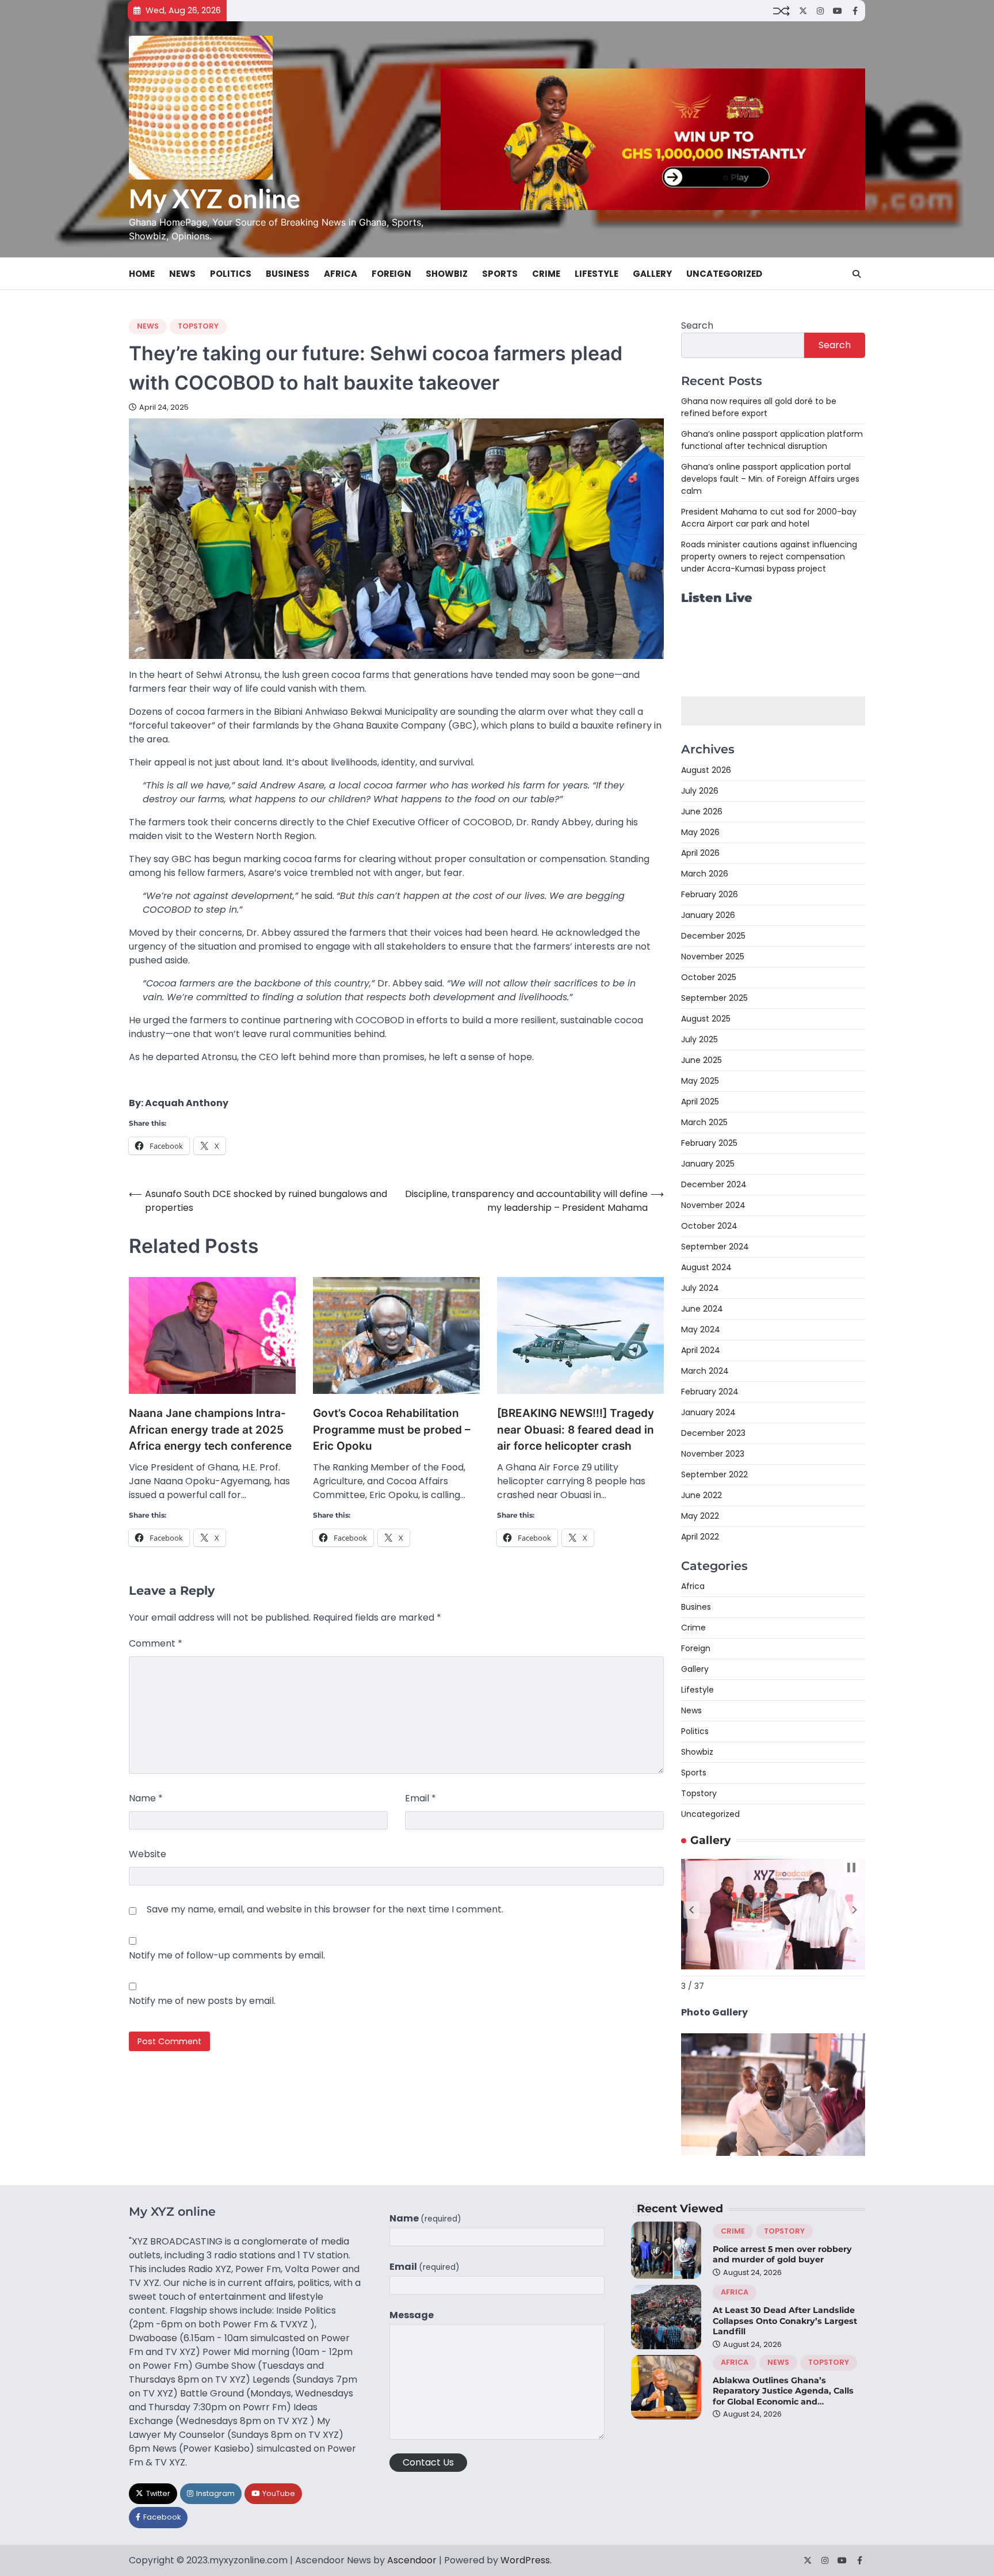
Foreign (391, 274)
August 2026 (706, 770)
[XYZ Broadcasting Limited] (773, 2153)
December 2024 (714, 1184)
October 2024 (709, 1226)
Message (412, 2315)
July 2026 (700, 791)
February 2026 (710, 894)
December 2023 (713, 1433)
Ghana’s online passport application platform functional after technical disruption (772, 440)
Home (142, 274)
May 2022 (700, 1516)
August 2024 (706, 1267)
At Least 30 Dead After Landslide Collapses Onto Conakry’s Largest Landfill (785, 2321)
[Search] (857, 274)
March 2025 (704, 1122)
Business (288, 274)
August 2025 (706, 1019)
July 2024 (700, 1288)
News (182, 274)
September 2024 (715, 1247)
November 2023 (713, 1454)
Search (697, 325)
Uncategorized (724, 274)
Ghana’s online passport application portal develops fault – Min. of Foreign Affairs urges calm (770, 479)
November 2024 (713, 1205)
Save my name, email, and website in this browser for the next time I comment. (325, 1909)
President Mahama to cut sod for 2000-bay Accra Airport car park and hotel (769, 518)
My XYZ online (215, 199)
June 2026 (702, 811)
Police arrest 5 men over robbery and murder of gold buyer (782, 2255)
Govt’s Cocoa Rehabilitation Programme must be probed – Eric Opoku (392, 1430)
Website (148, 1854)
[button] (691, 1910)
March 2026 (705, 874)
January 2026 (708, 915)
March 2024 (705, 1371)
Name (146, 1798)
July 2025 (699, 1039)
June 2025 (701, 1060)
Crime (546, 274)
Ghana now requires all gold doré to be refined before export (759, 407)
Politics (231, 274)
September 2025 (714, 998)
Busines (696, 1607)
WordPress (525, 2560)
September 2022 (714, 1474)
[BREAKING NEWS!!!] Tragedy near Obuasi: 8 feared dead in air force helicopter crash (576, 1430)
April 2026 (700, 853)
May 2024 (701, 1329)
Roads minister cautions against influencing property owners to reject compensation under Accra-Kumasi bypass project (769, 557)
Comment (156, 1643)
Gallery (652, 274)
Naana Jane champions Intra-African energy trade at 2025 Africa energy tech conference (210, 1430)
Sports (500, 274)
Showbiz (447, 274)
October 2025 (709, 977)
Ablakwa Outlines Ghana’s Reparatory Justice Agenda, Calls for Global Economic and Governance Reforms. (783, 2396)
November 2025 (713, 957)
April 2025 (700, 1102)
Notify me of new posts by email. (202, 2001)
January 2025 (708, 1164)
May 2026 (700, 832)
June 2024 (702, 1309)
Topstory (198, 326)
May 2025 (700, 1081)
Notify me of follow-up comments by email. (227, 1955)
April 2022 (700, 1537)
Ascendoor (412, 2560)
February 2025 (709, 1143)
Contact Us (428, 2462)
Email (420, 1798)
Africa (341, 274)
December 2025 (713, 936)
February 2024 (710, 1392)
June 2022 (701, 1495)
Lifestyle (597, 274)
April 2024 (701, 1350)
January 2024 (708, 1412)
